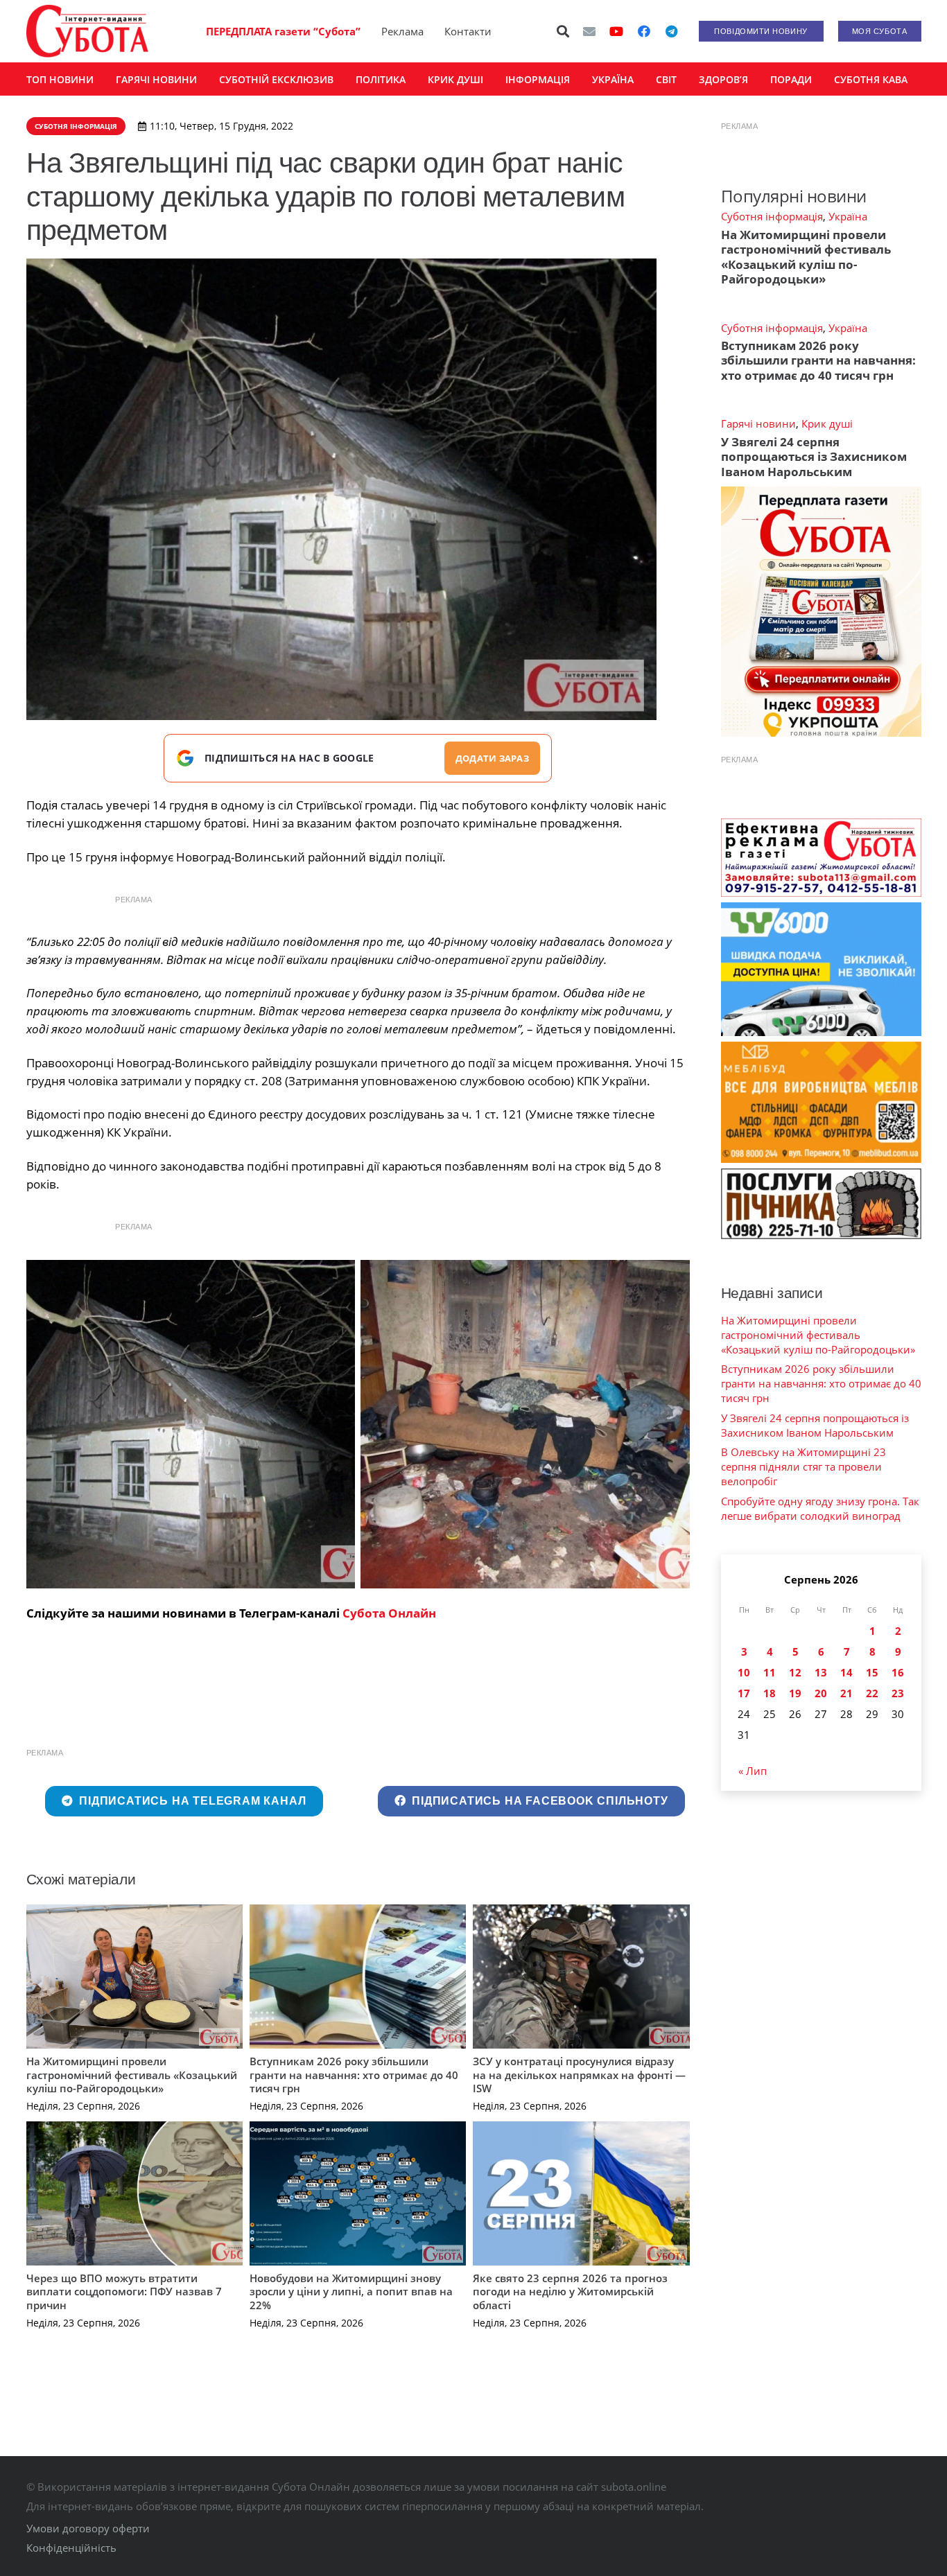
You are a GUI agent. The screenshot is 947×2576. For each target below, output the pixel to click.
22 (872, 1693)
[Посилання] (87, 31)
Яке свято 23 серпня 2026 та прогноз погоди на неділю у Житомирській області (570, 2292)
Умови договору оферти (88, 2528)
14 (846, 1672)
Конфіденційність (71, 2548)
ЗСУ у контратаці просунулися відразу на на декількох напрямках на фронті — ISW (579, 2075)
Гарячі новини (758, 423)
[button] (563, 31)
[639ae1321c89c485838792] (525, 1425)
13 (821, 1672)
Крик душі (827, 423)
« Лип (753, 1771)
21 (846, 1693)
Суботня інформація (772, 216)
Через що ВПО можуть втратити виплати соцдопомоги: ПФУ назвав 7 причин (124, 2292)
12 (795, 1672)
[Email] (589, 31)
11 (770, 1672)
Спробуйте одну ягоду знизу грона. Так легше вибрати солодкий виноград (820, 1508)
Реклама (402, 31)
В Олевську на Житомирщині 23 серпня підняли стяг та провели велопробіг (803, 1466)
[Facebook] (644, 31)
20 (821, 1693)
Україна (848, 216)
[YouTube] (616, 31)
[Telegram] (672, 31)
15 (872, 1672)
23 (898, 1693)
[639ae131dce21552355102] (191, 1425)
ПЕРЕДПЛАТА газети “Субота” (283, 31)
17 (744, 1693)
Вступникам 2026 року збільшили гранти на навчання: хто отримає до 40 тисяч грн (354, 2075)
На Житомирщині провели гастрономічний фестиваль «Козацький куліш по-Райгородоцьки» (132, 2075)
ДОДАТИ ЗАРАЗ (492, 758)
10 (744, 1672)
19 (795, 1693)
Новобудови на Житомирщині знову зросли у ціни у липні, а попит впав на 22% (351, 2292)
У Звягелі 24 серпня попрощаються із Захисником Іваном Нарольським (814, 457)
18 (770, 1693)
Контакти (468, 31)
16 (898, 1672)
